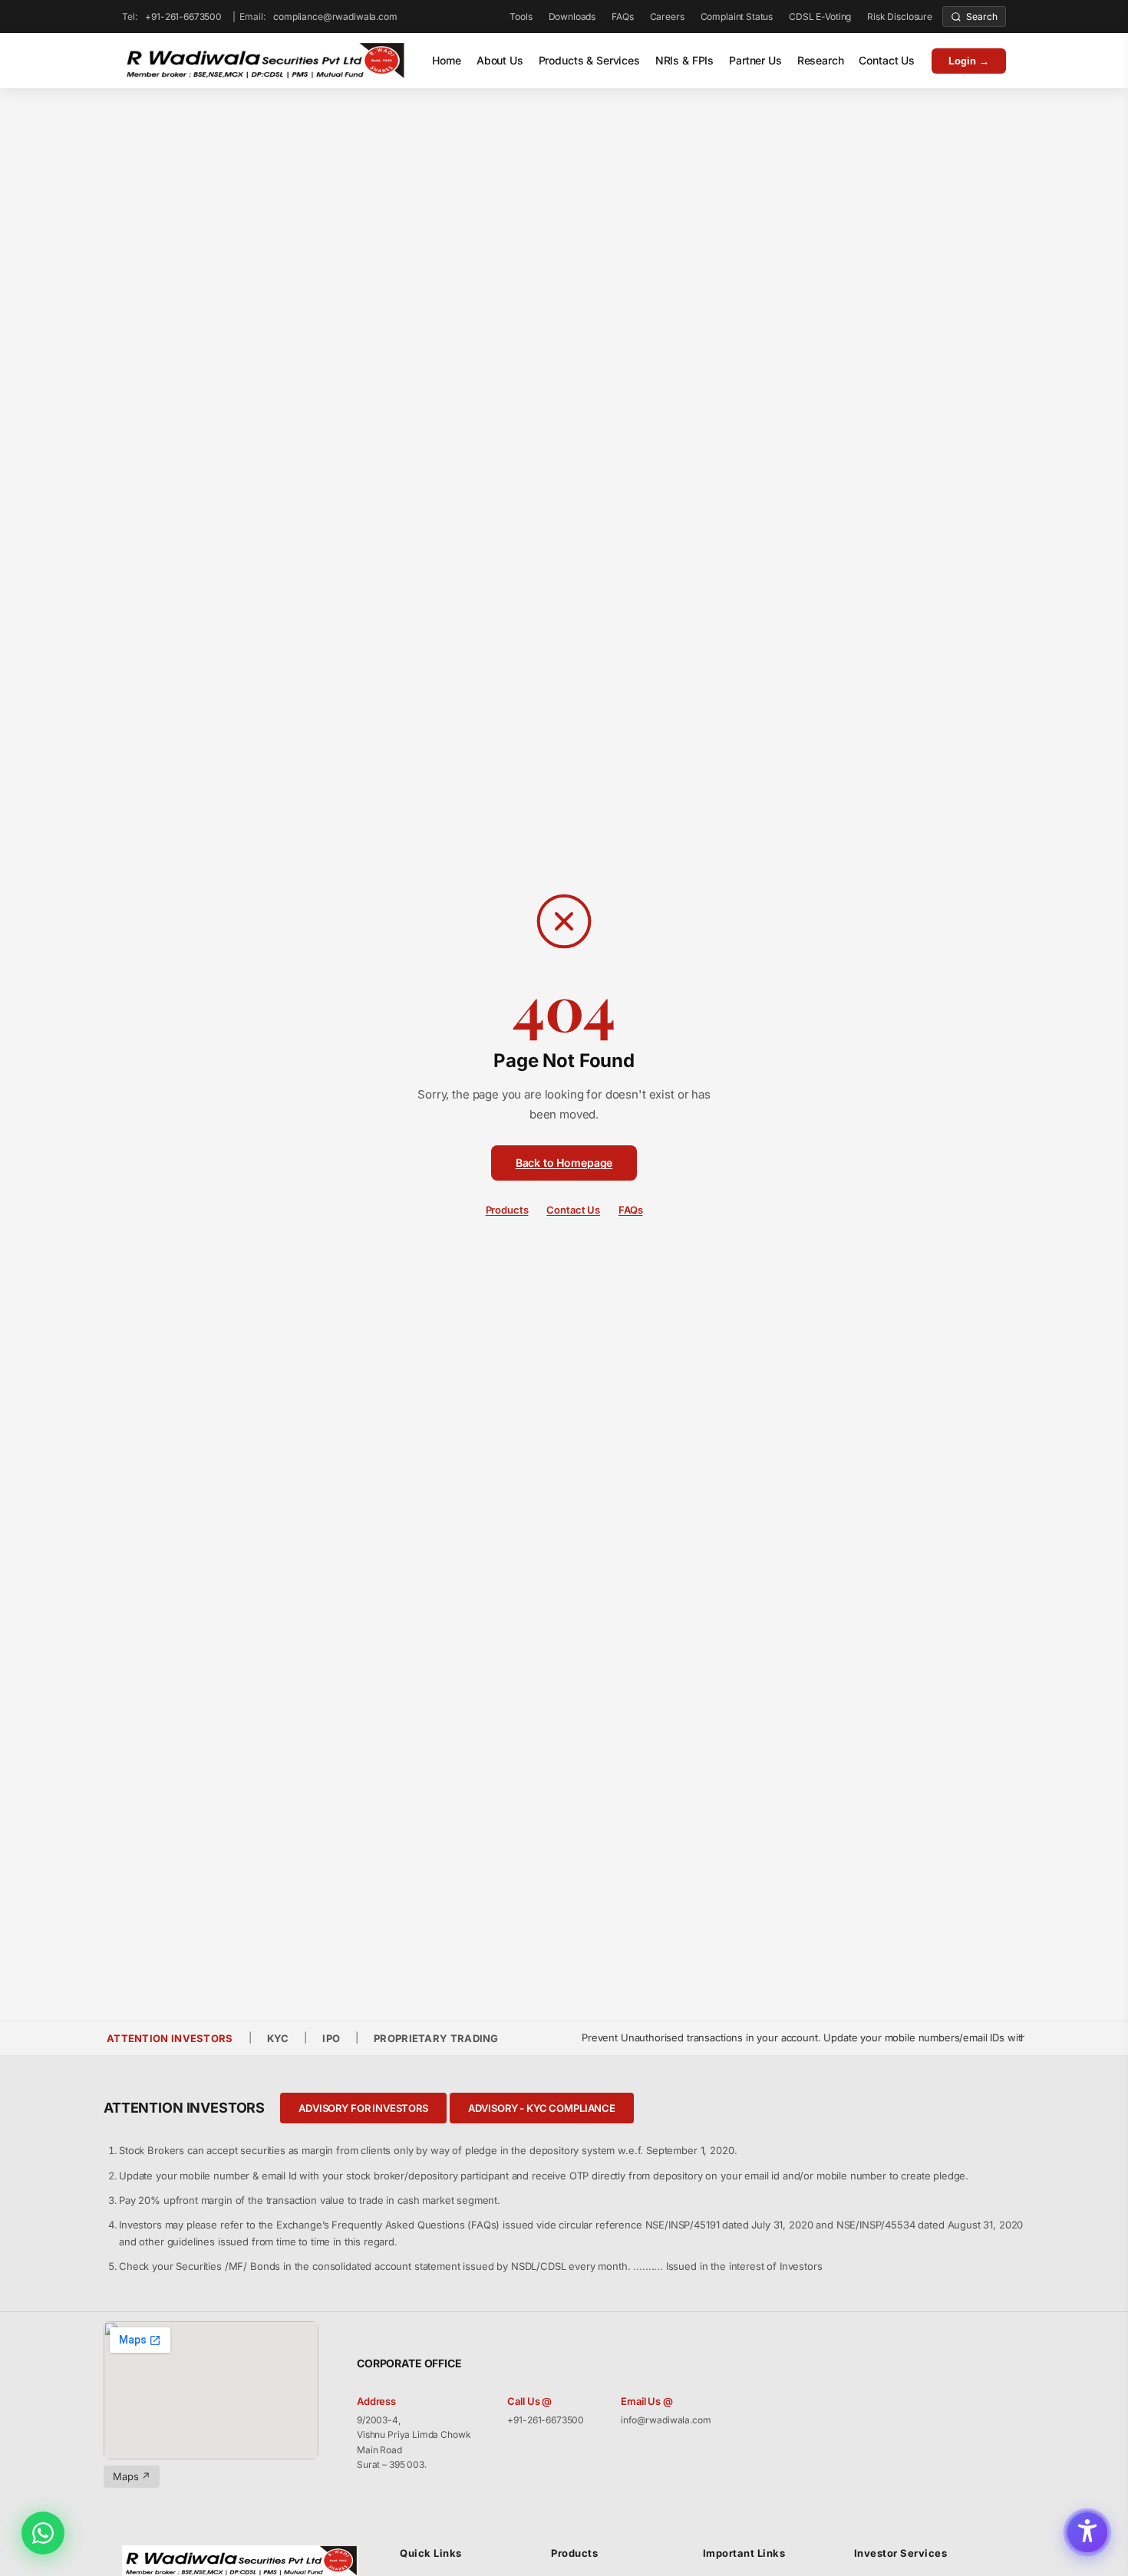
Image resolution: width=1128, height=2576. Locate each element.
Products (507, 1210)
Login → (969, 61)
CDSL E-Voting (820, 16)
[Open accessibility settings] (1087, 2532)
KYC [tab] (278, 2038)
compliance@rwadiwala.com (335, 16)
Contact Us (887, 60)
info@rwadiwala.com (666, 2420)
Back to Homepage (564, 1163)
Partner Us (755, 60)
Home (446, 60)
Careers (667, 16)
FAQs (622, 16)
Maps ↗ (132, 2476)
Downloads (572, 16)
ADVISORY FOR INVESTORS (363, 2108)
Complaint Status (737, 16)
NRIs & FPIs (684, 60)
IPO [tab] (331, 2038)
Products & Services (589, 60)
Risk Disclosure (900, 16)
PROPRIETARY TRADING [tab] (436, 2038)
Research (821, 60)
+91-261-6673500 (183, 16)
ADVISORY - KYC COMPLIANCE (542, 2108)
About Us (500, 60)
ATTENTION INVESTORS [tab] (170, 2038)
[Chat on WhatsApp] (43, 2533)
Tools (521, 16)
